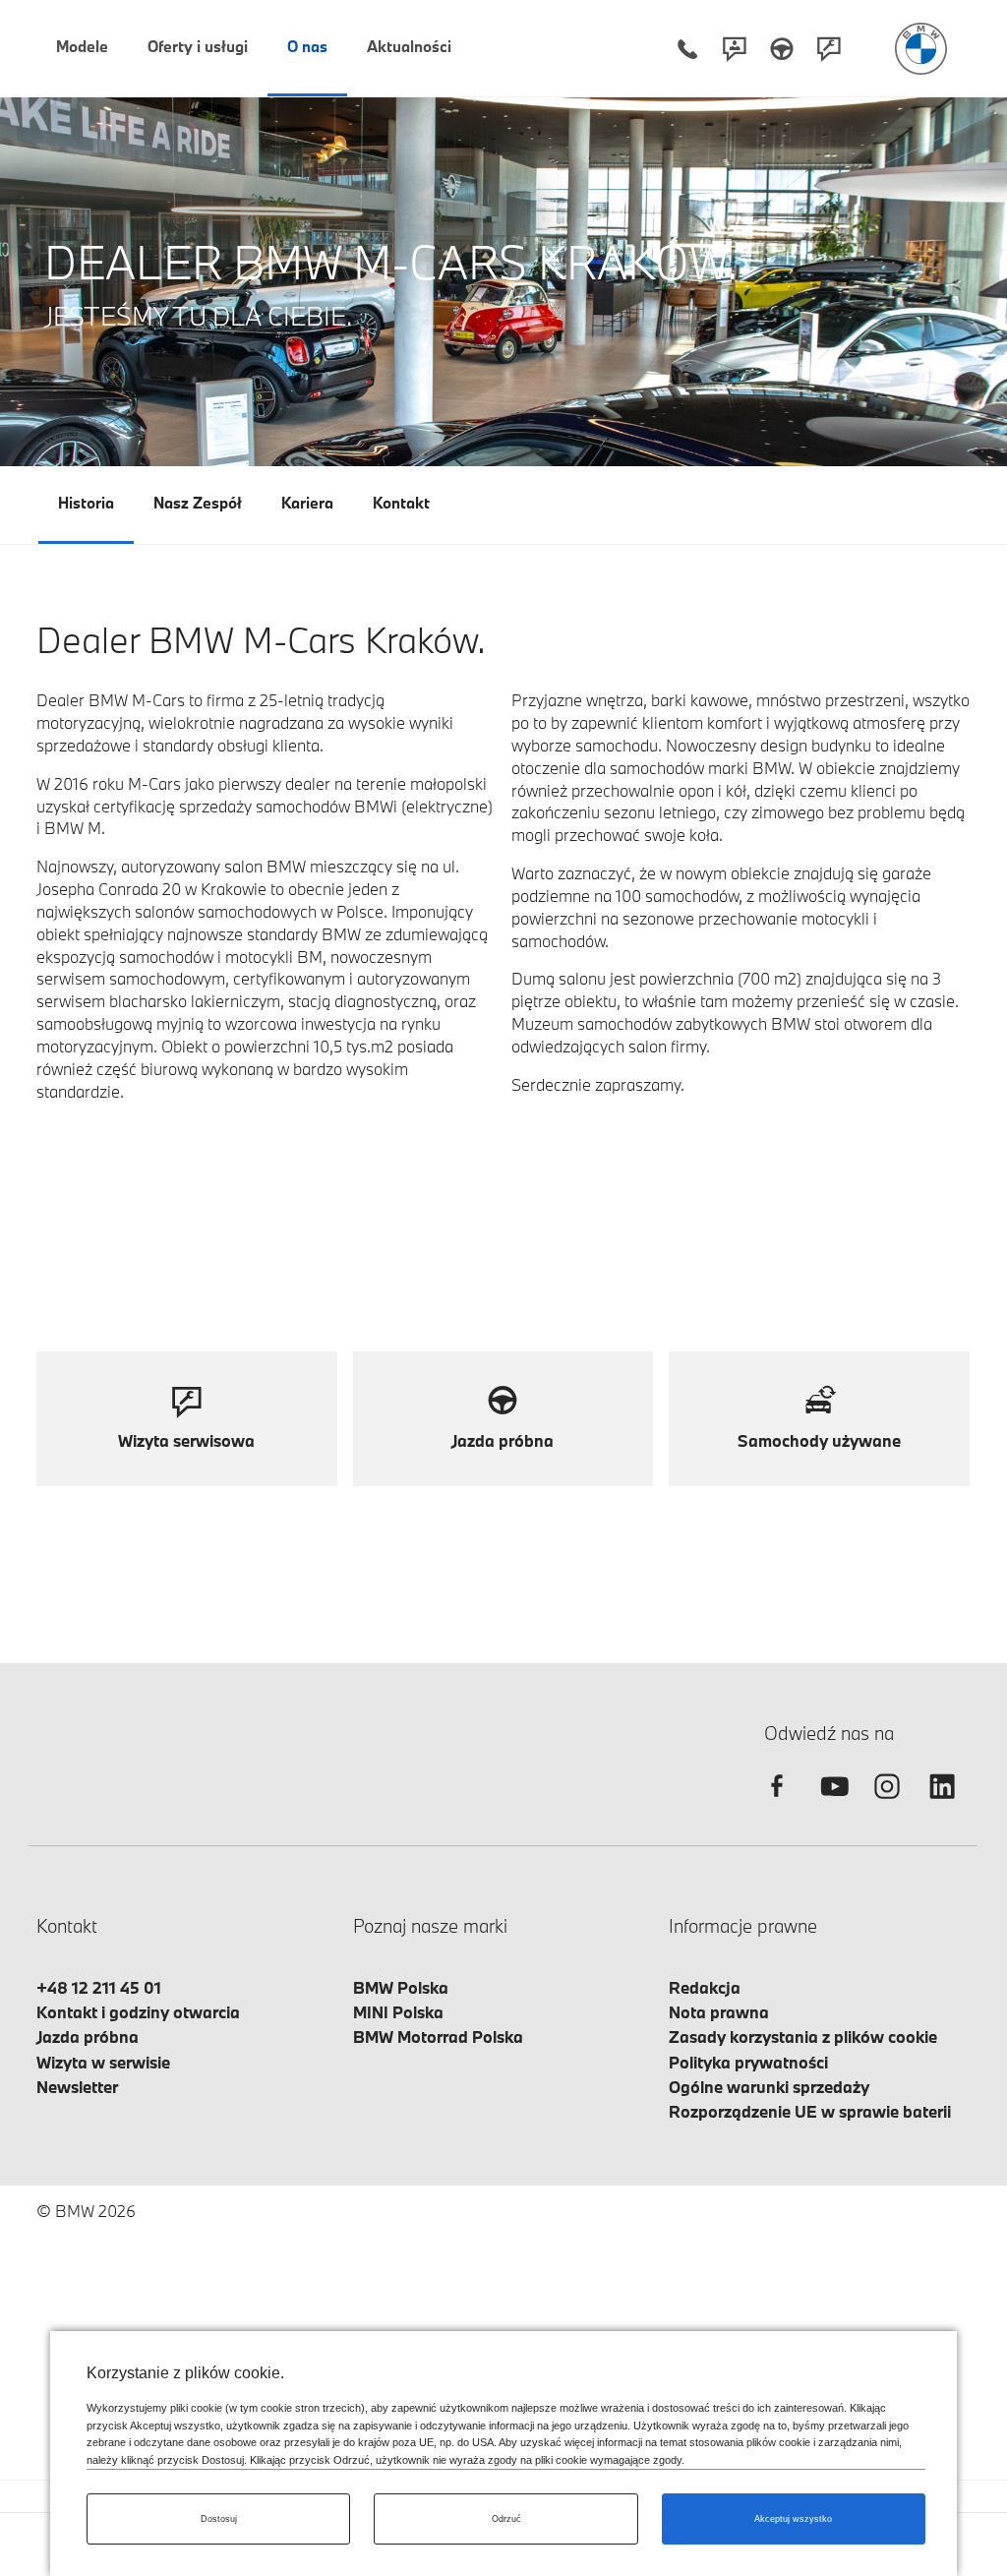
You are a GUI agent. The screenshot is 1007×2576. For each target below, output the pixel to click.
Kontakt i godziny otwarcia (138, 2012)
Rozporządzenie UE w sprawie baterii (810, 2111)
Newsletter (77, 2087)
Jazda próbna (88, 2037)
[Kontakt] (735, 49)
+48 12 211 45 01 (99, 1987)
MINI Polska (398, 2012)
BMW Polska (401, 1987)
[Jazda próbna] (782, 49)
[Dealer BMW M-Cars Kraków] (921, 49)
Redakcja (705, 1987)
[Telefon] (687, 49)
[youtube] (832, 1803)
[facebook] (777, 1803)
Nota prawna (719, 2012)
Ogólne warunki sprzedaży (769, 2087)
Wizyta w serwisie (103, 2062)
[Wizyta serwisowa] (829, 49)
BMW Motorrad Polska (438, 2037)
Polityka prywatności (748, 2062)
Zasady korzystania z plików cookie (803, 2037)
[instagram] (887, 1803)
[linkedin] (942, 1803)
